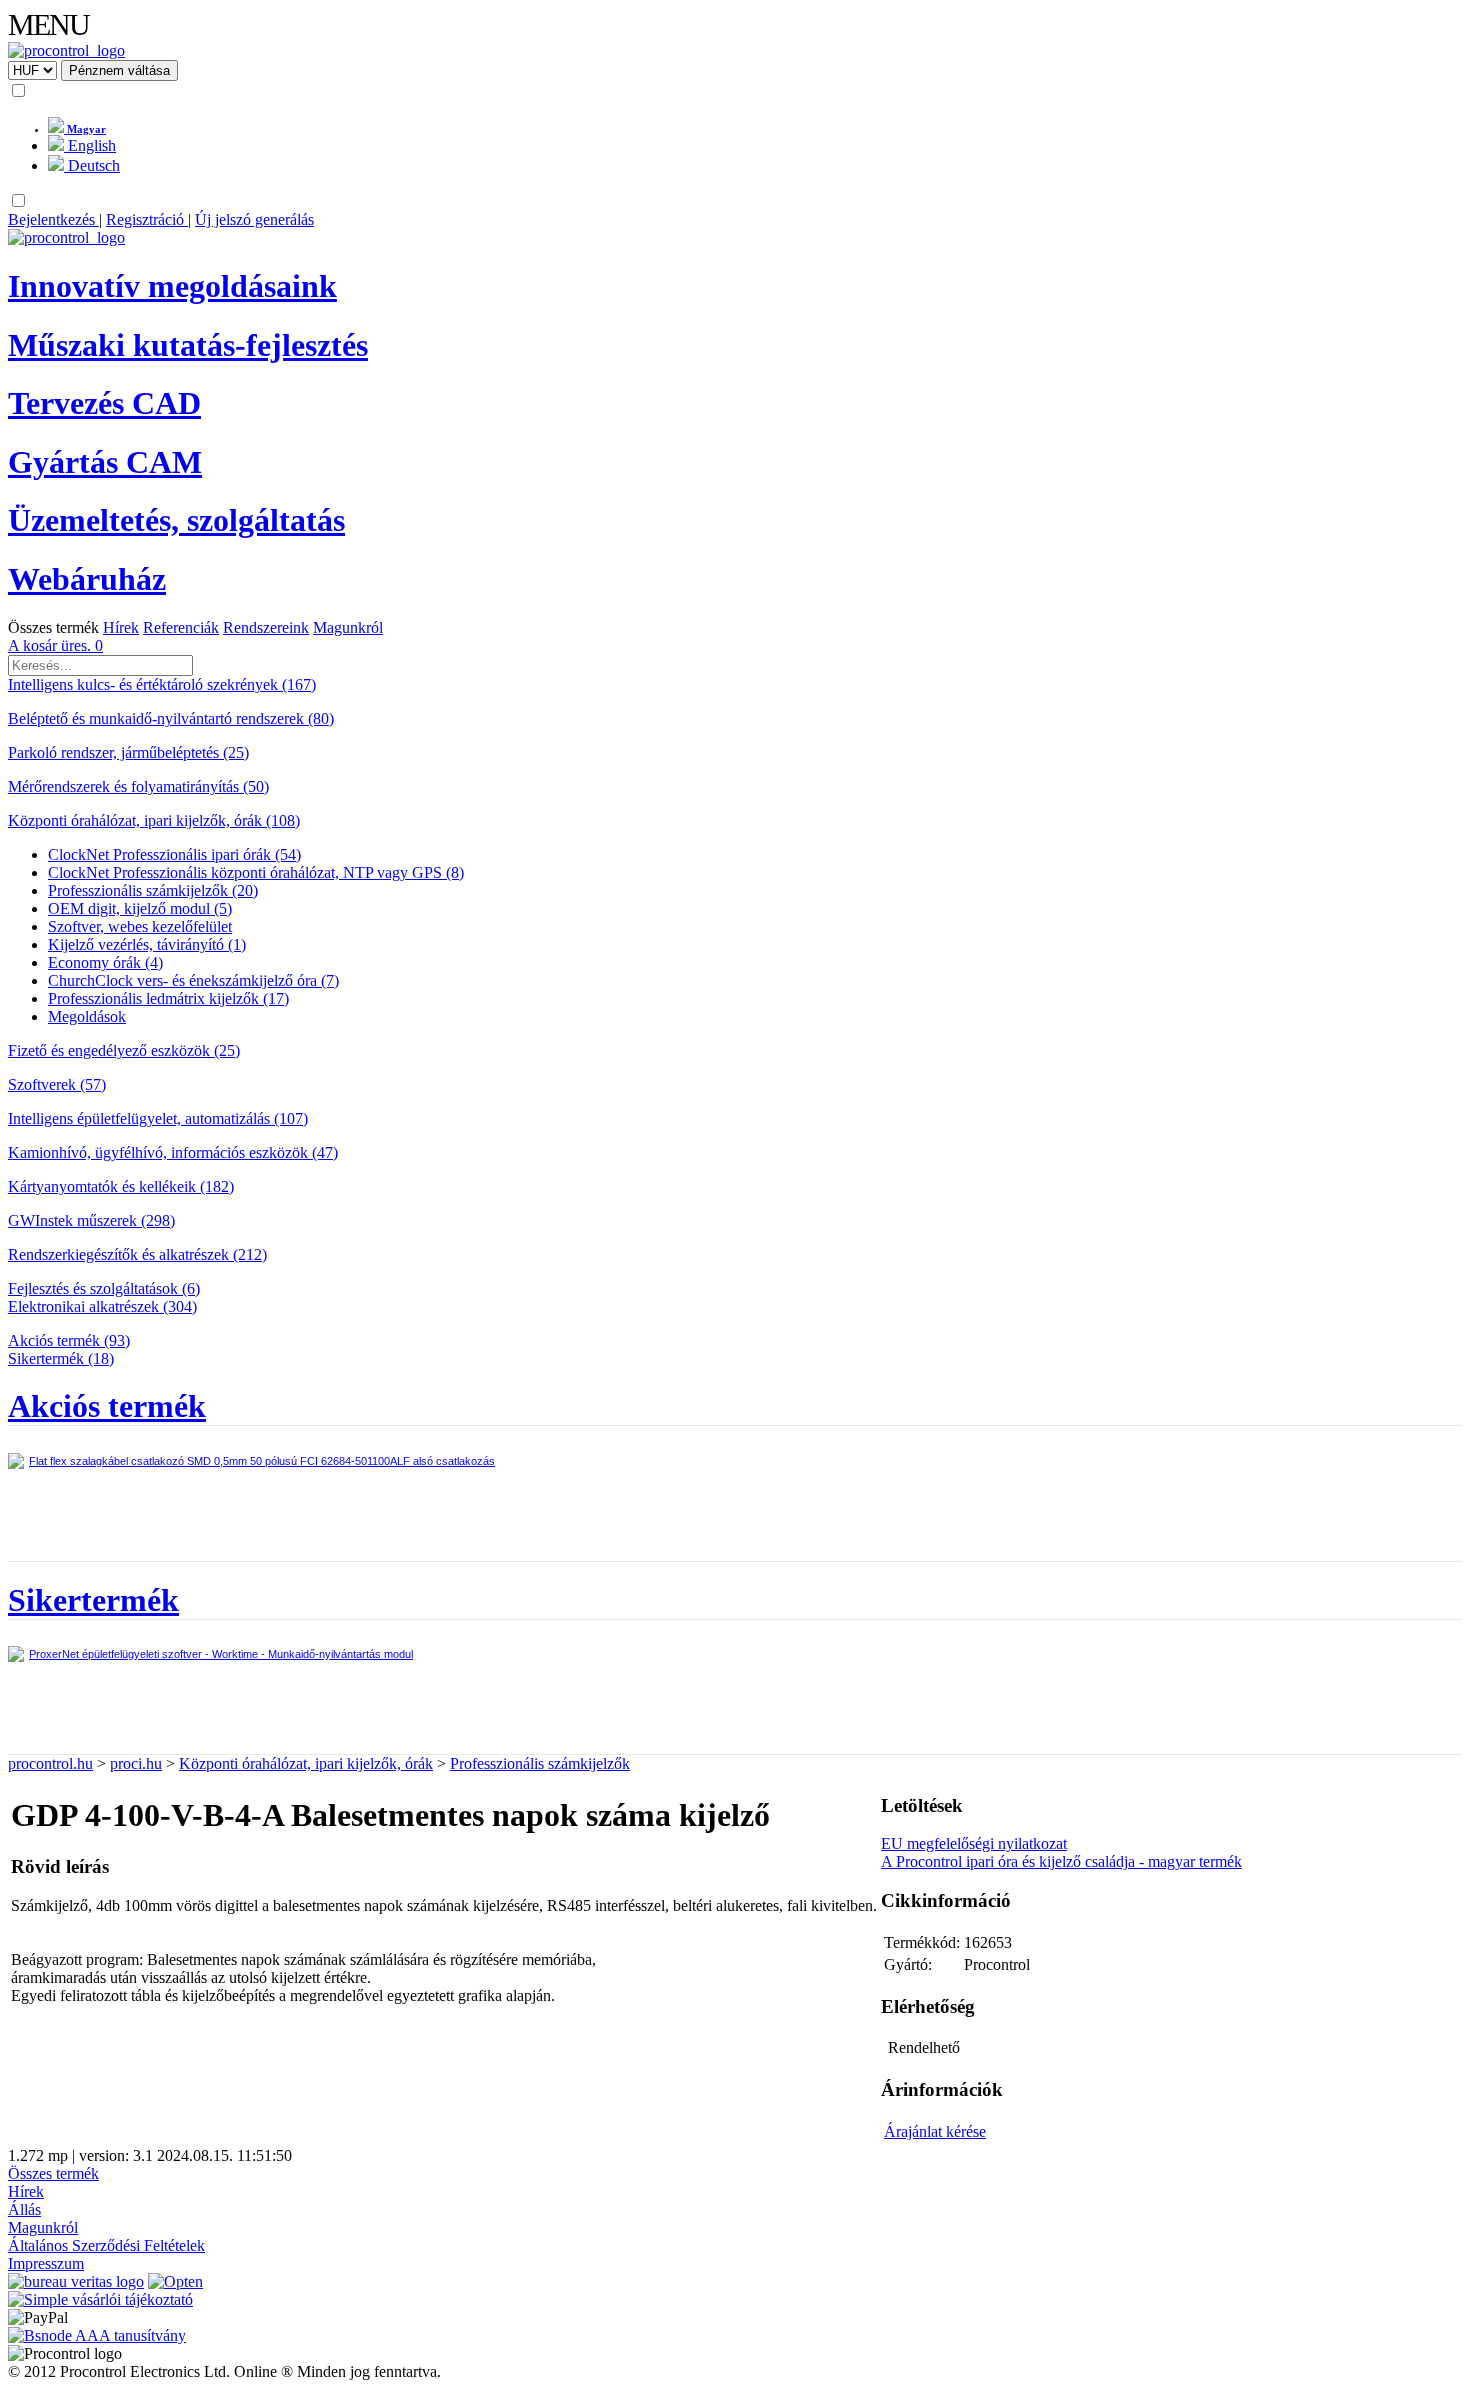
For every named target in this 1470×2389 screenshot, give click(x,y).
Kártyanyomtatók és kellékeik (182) (121, 1186)
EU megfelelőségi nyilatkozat (974, 1843)
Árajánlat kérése (935, 2131)
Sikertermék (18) (61, 1358)
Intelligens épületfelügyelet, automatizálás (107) (158, 1118)
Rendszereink (266, 627)
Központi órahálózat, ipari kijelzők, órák (306, 1763)
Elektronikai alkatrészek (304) (102, 1306)
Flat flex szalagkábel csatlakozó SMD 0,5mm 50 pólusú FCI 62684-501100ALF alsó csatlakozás (262, 1461)
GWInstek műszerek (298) (91, 1220)
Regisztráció (147, 219)
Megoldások (87, 1016)
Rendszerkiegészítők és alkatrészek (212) (137, 1254)
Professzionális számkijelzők (540, 1763)
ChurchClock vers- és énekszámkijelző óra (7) (193, 980)
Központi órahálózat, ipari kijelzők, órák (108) (154, 820)
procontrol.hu (50, 1763)
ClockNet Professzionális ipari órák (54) (174, 854)
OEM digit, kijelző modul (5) (140, 908)
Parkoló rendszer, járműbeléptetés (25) (128, 752)
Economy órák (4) (105, 962)
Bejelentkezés (53, 219)
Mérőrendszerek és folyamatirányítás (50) (138, 786)
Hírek (121, 627)
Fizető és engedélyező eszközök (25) (124, 1050)
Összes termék (53, 627)
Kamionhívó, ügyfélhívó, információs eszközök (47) (173, 1152)
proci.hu (136, 1763)
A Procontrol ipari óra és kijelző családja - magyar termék (1061, 1861)
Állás (24, 2209)
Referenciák (181, 627)
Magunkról (348, 627)
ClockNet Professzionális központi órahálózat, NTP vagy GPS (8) (256, 872)
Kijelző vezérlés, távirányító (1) (147, 944)
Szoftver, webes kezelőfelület (140, 926)
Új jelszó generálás (254, 219)
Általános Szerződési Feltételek (106, 2245)
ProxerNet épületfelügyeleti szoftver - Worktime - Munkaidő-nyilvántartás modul (221, 1654)
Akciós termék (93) (69, 1340)
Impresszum (46, 2263)
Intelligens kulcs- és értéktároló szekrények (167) (162, 684)
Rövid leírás (60, 1866)
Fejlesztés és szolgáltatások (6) (104, 1288)
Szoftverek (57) (57, 1084)
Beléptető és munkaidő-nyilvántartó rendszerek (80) (171, 718)
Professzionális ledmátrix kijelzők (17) (168, 998)
